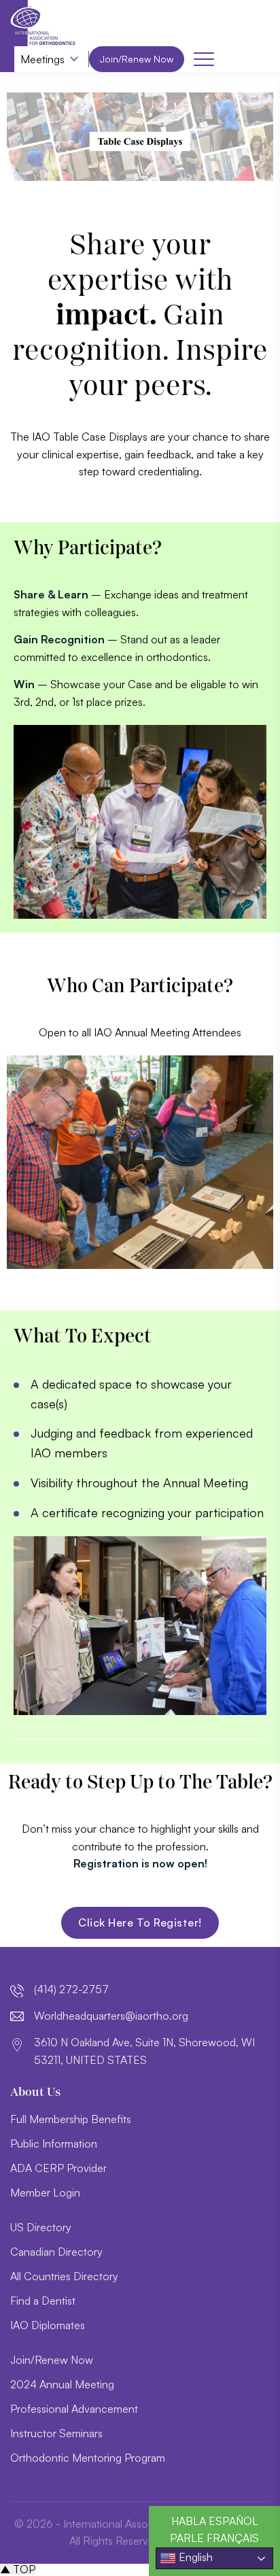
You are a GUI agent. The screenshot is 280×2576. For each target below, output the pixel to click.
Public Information (54, 2143)
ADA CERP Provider (58, 2168)
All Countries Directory (64, 2276)
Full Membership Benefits (71, 2119)
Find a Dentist (43, 2301)
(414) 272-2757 (71, 1989)
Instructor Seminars (56, 2433)
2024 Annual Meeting (62, 2384)
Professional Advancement (74, 2409)
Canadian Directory (56, 2252)
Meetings (42, 59)
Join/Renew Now (137, 59)
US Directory (41, 2227)
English (194, 2557)
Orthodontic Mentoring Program (88, 2458)
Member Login (45, 2192)
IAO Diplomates (48, 2325)
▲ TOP (18, 2569)
